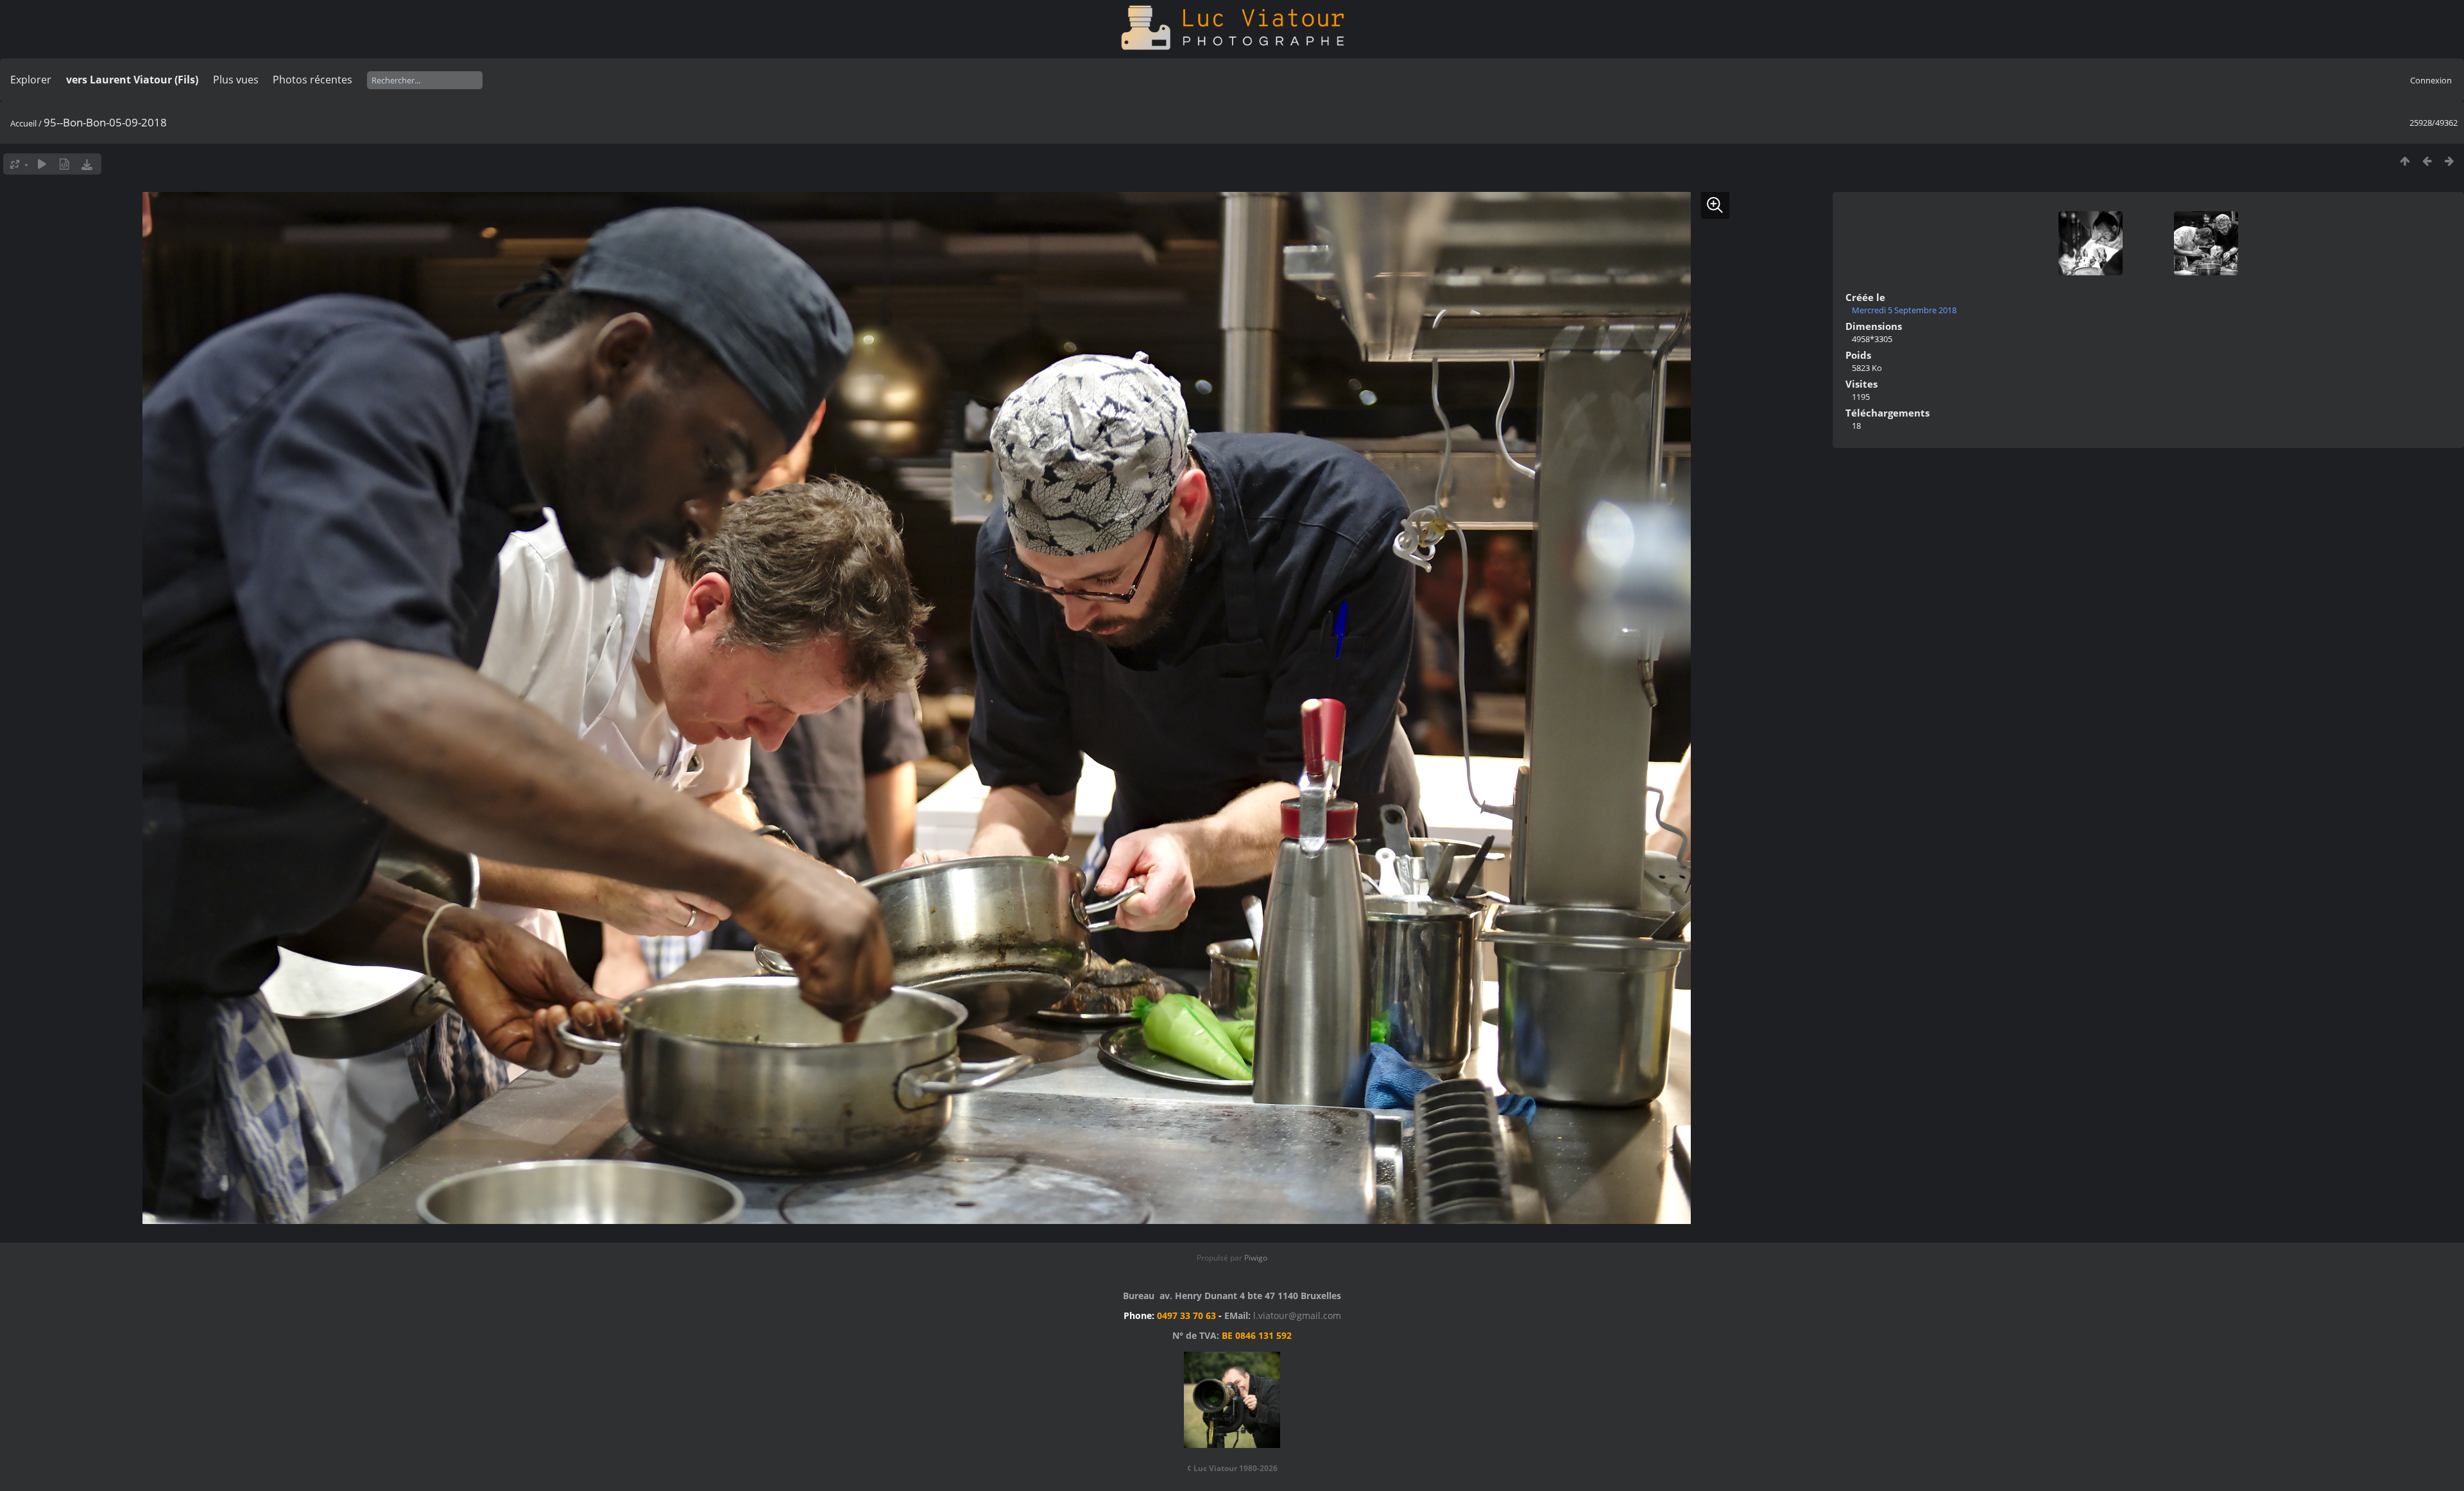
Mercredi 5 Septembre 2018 (1904, 310)
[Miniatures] (2405, 161)
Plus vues (236, 80)
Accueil (23, 123)
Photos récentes (312, 80)
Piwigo (1256, 1258)
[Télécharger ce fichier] (87, 164)
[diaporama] (42, 164)
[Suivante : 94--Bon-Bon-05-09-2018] (2450, 161)
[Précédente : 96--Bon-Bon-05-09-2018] (2427, 161)
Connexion (2431, 80)
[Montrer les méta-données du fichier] (64, 164)
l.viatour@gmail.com (1297, 1315)
